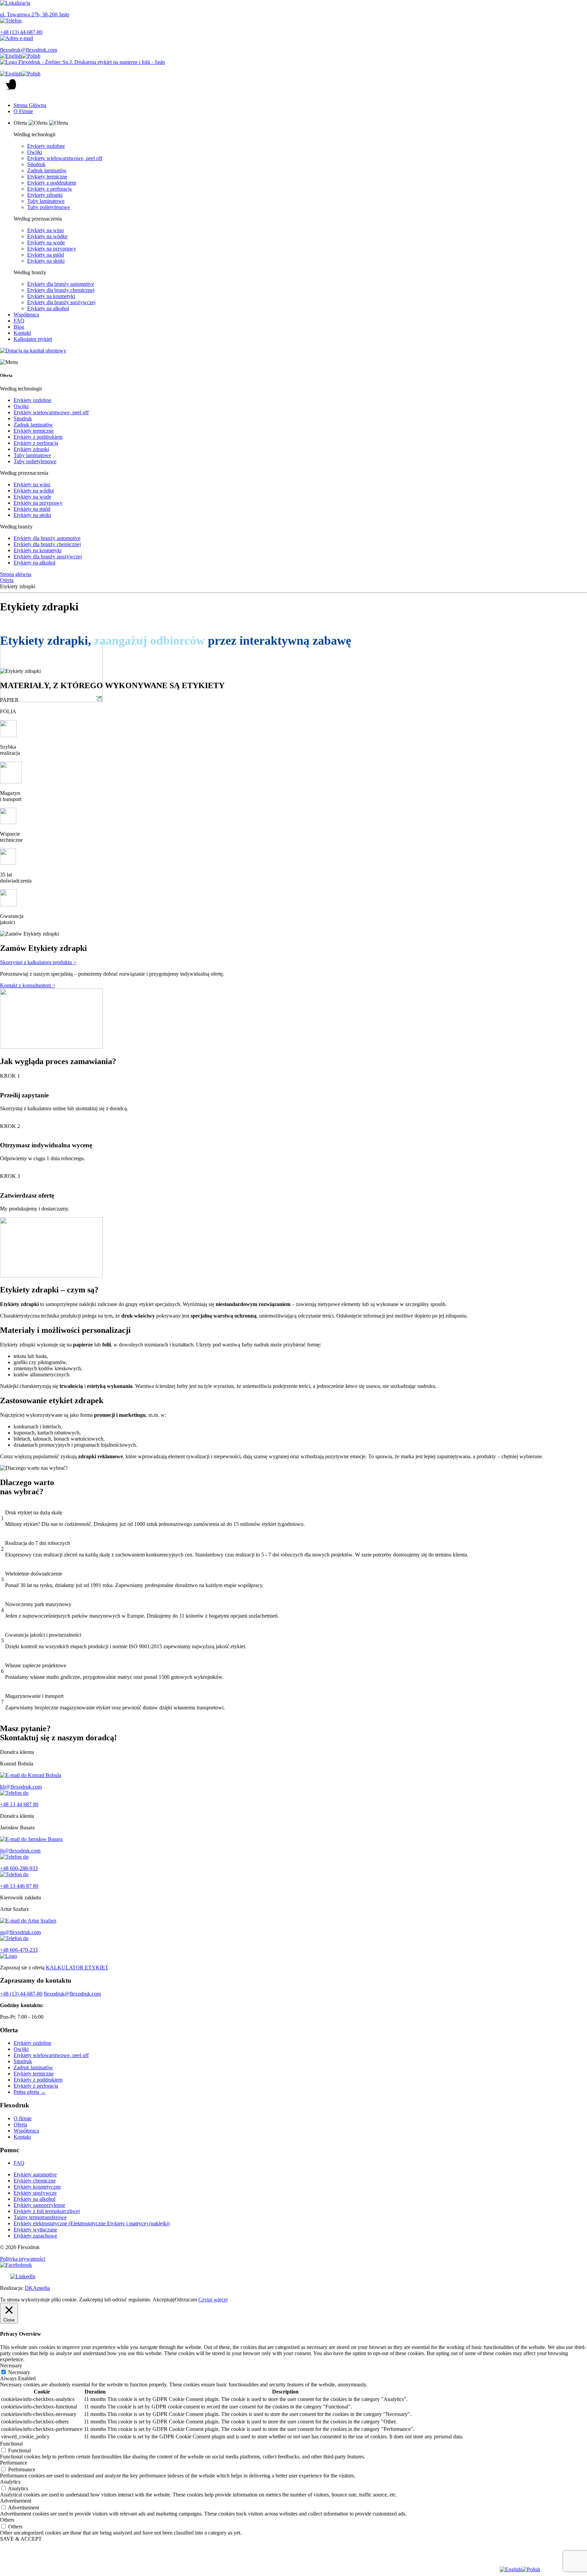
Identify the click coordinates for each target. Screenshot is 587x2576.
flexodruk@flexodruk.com (72, 1994)
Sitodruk (36, 164)
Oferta (7, 580)
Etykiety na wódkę (47, 236)
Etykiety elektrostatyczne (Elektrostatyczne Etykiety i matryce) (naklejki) (92, 2223)
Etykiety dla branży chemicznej (61, 290)
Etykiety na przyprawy (52, 249)
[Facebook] (293, 2265)
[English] (11, 56)
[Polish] (31, 56)
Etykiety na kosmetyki (51, 296)
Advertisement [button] (16, 2501)
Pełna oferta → (30, 2092)
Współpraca (26, 315)
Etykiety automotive (35, 2174)
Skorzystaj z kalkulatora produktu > (38, 962)
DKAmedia (37, 2288)
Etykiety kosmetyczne (37, 2187)
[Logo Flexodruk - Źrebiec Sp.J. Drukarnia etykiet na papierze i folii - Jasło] (293, 62)
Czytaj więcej (213, 2300)
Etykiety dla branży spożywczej (61, 302)
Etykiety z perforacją (49, 189)
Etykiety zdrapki (45, 195)
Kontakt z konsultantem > (28, 985)
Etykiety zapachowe (35, 2236)
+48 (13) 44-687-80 (21, 1994)
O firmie (23, 2118)
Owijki (35, 152)
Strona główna (16, 574)
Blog (19, 327)
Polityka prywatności (23, 2259)
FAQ (19, 321)
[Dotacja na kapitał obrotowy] (293, 351)
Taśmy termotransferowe (40, 2217)
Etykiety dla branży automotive (61, 284)
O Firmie (23, 111)
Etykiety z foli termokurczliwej (47, 2211)
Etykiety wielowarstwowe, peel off (65, 158)
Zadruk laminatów (47, 170)
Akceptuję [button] (164, 2300)
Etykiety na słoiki (46, 261)
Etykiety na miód (46, 255)
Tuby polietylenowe (49, 207)
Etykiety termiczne (47, 177)
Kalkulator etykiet (33, 339)
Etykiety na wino (46, 230)
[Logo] (293, 1956)
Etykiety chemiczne (35, 2181)
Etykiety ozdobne (46, 146)
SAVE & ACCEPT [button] (21, 2539)
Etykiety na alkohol (48, 308)
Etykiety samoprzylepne (39, 2205)
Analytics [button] (10, 2482)
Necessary (19, 2372)
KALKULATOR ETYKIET (77, 1968)
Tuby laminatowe (46, 201)
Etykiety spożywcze (35, 2193)
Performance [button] (14, 2463)
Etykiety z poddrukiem (52, 183)
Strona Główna (30, 105)
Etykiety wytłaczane (35, 2230)
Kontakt (22, 333)
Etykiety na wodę (46, 242)
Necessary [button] (11, 2365)
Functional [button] (11, 2444)
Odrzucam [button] (186, 2300)
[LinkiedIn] (293, 2277)
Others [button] (7, 2520)
